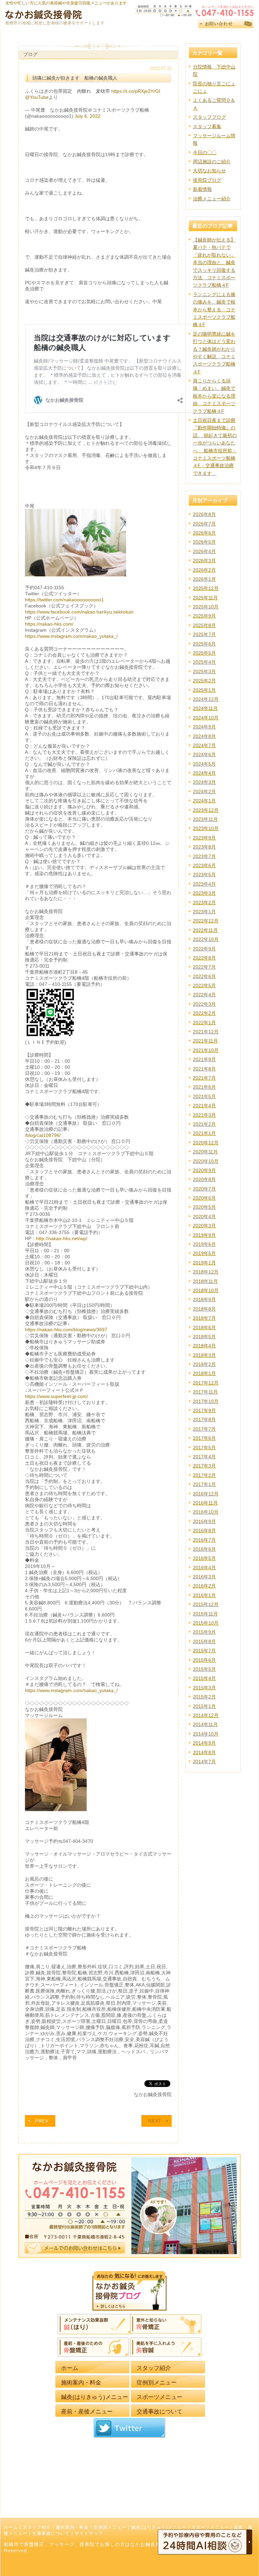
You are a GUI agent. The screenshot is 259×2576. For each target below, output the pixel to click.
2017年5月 (204, 1448)
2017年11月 (205, 1392)
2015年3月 (204, 1688)
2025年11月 (205, 598)
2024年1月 (204, 801)
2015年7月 (204, 1651)
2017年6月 (204, 1438)
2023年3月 (204, 893)
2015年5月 (204, 1669)
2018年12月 (206, 1272)
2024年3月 (204, 782)
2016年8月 (204, 1530)
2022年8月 (204, 958)
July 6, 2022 (88, 116)
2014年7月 (204, 1762)
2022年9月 (204, 949)
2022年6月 (204, 976)
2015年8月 (204, 1641)
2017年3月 (204, 1466)
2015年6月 (204, 1660)
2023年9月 (204, 838)
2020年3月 (204, 1226)
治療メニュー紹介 (212, 199)
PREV (42, 2121)
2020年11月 (205, 1152)
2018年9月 (204, 1299)
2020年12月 (206, 1143)
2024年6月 (204, 754)
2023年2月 (204, 903)
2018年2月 (204, 1364)
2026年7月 (204, 524)
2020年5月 (204, 1207)
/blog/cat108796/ (43, 1135)
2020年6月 (204, 1198)
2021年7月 (204, 1078)
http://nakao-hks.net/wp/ (62, 1238)
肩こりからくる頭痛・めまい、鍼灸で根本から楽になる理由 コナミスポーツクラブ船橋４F (214, 396)
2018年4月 (204, 1346)
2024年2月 (204, 792)
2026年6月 (204, 533)
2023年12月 (206, 810)
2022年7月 (204, 967)
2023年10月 (206, 828)
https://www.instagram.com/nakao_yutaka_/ (71, 636)
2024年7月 (204, 745)
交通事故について (51, 2534)
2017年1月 (204, 1484)
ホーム (11, 2527)
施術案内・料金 (72, 2527)
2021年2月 (204, 1124)
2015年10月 (206, 1623)
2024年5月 (204, 764)
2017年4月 (204, 1457)
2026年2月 (204, 570)
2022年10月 (206, 939)
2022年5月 (204, 985)
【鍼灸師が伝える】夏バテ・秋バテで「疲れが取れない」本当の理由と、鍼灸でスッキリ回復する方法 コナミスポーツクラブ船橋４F (214, 262)
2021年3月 (204, 1115)
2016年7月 (204, 1540)
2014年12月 (206, 1715)
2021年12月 (206, 1032)
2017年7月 (204, 1429)
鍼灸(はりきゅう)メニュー (159, 2527)
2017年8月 (204, 1420)
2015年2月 (204, 1697)
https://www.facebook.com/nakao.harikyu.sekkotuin (79, 612)
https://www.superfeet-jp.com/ (56, 1396)
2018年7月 (204, 1318)
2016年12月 (206, 1494)
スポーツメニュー (210, 2527)
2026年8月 (204, 514)
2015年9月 (204, 1632)
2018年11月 (205, 1281)
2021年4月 (204, 1106)
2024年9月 (204, 727)
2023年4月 (204, 884)
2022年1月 (204, 1023)
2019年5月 (204, 1253)
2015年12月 (206, 1604)
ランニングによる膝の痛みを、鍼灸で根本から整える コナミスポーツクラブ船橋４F (214, 310)
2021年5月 (204, 1096)
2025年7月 (204, 634)
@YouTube (37, 97)
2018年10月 (206, 1290)
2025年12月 (206, 588)
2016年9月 (204, 1521)
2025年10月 (206, 607)
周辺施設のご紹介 (212, 162)
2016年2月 (204, 1586)
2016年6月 (204, 1549)
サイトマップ (89, 2534)
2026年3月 (204, 561)
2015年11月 (205, 1614)
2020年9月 (204, 1170)
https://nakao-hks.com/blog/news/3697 (66, 1329)
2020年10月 (206, 1161)
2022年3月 (204, 1004)
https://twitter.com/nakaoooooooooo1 (64, 600)
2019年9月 (204, 1235)
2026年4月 (204, 551)
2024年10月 (206, 718)
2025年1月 (204, 690)
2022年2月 (204, 1013)
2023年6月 (204, 865)
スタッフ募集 (207, 126)
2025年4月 (204, 662)
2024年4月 (204, 773)
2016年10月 (206, 1512)
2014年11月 (205, 1724)
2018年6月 (204, 1327)
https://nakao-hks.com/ (49, 624)
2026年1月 (204, 579)
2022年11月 (205, 930)
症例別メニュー (110, 2527)
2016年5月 (204, 1558)
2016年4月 (204, 1568)
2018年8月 (204, 1309)
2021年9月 (204, 1059)
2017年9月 (204, 1410)
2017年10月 (206, 1401)
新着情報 (202, 189)
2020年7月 (204, 1189)
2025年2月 (204, 681)
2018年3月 (204, 1355)
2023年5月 (204, 875)
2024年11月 (205, 708)
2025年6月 (204, 644)
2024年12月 (206, 699)
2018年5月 (204, 1337)
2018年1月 (204, 1373)
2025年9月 (204, 616)
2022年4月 (204, 995)
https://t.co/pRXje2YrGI (136, 91)
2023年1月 (204, 912)
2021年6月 (204, 1087)
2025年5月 (204, 653)
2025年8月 (204, 625)
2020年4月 (204, 1217)
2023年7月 (204, 856)
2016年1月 (204, 1595)
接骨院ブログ (207, 180)
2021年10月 (206, 1050)
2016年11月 (205, 1503)
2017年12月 (206, 1383)
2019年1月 (204, 1263)
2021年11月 (205, 1041)
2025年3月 (204, 671)
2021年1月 (204, 1133)
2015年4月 (204, 1678)
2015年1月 (204, 1706)
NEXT (155, 2121)
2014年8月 (204, 1752)
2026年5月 (204, 542)
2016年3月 (204, 1577)
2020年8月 (204, 1179)
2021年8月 (204, 1069)
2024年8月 (204, 736)
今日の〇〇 (205, 152)
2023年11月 (205, 819)
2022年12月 (206, 921)
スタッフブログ (209, 117)
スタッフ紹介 (37, 2527)
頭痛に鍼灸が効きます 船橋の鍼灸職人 (75, 78)
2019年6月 (204, 1244)
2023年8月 (204, 847)
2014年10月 (206, 1734)
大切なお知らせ (209, 171)
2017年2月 (204, 1475)
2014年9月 (204, 1743)
